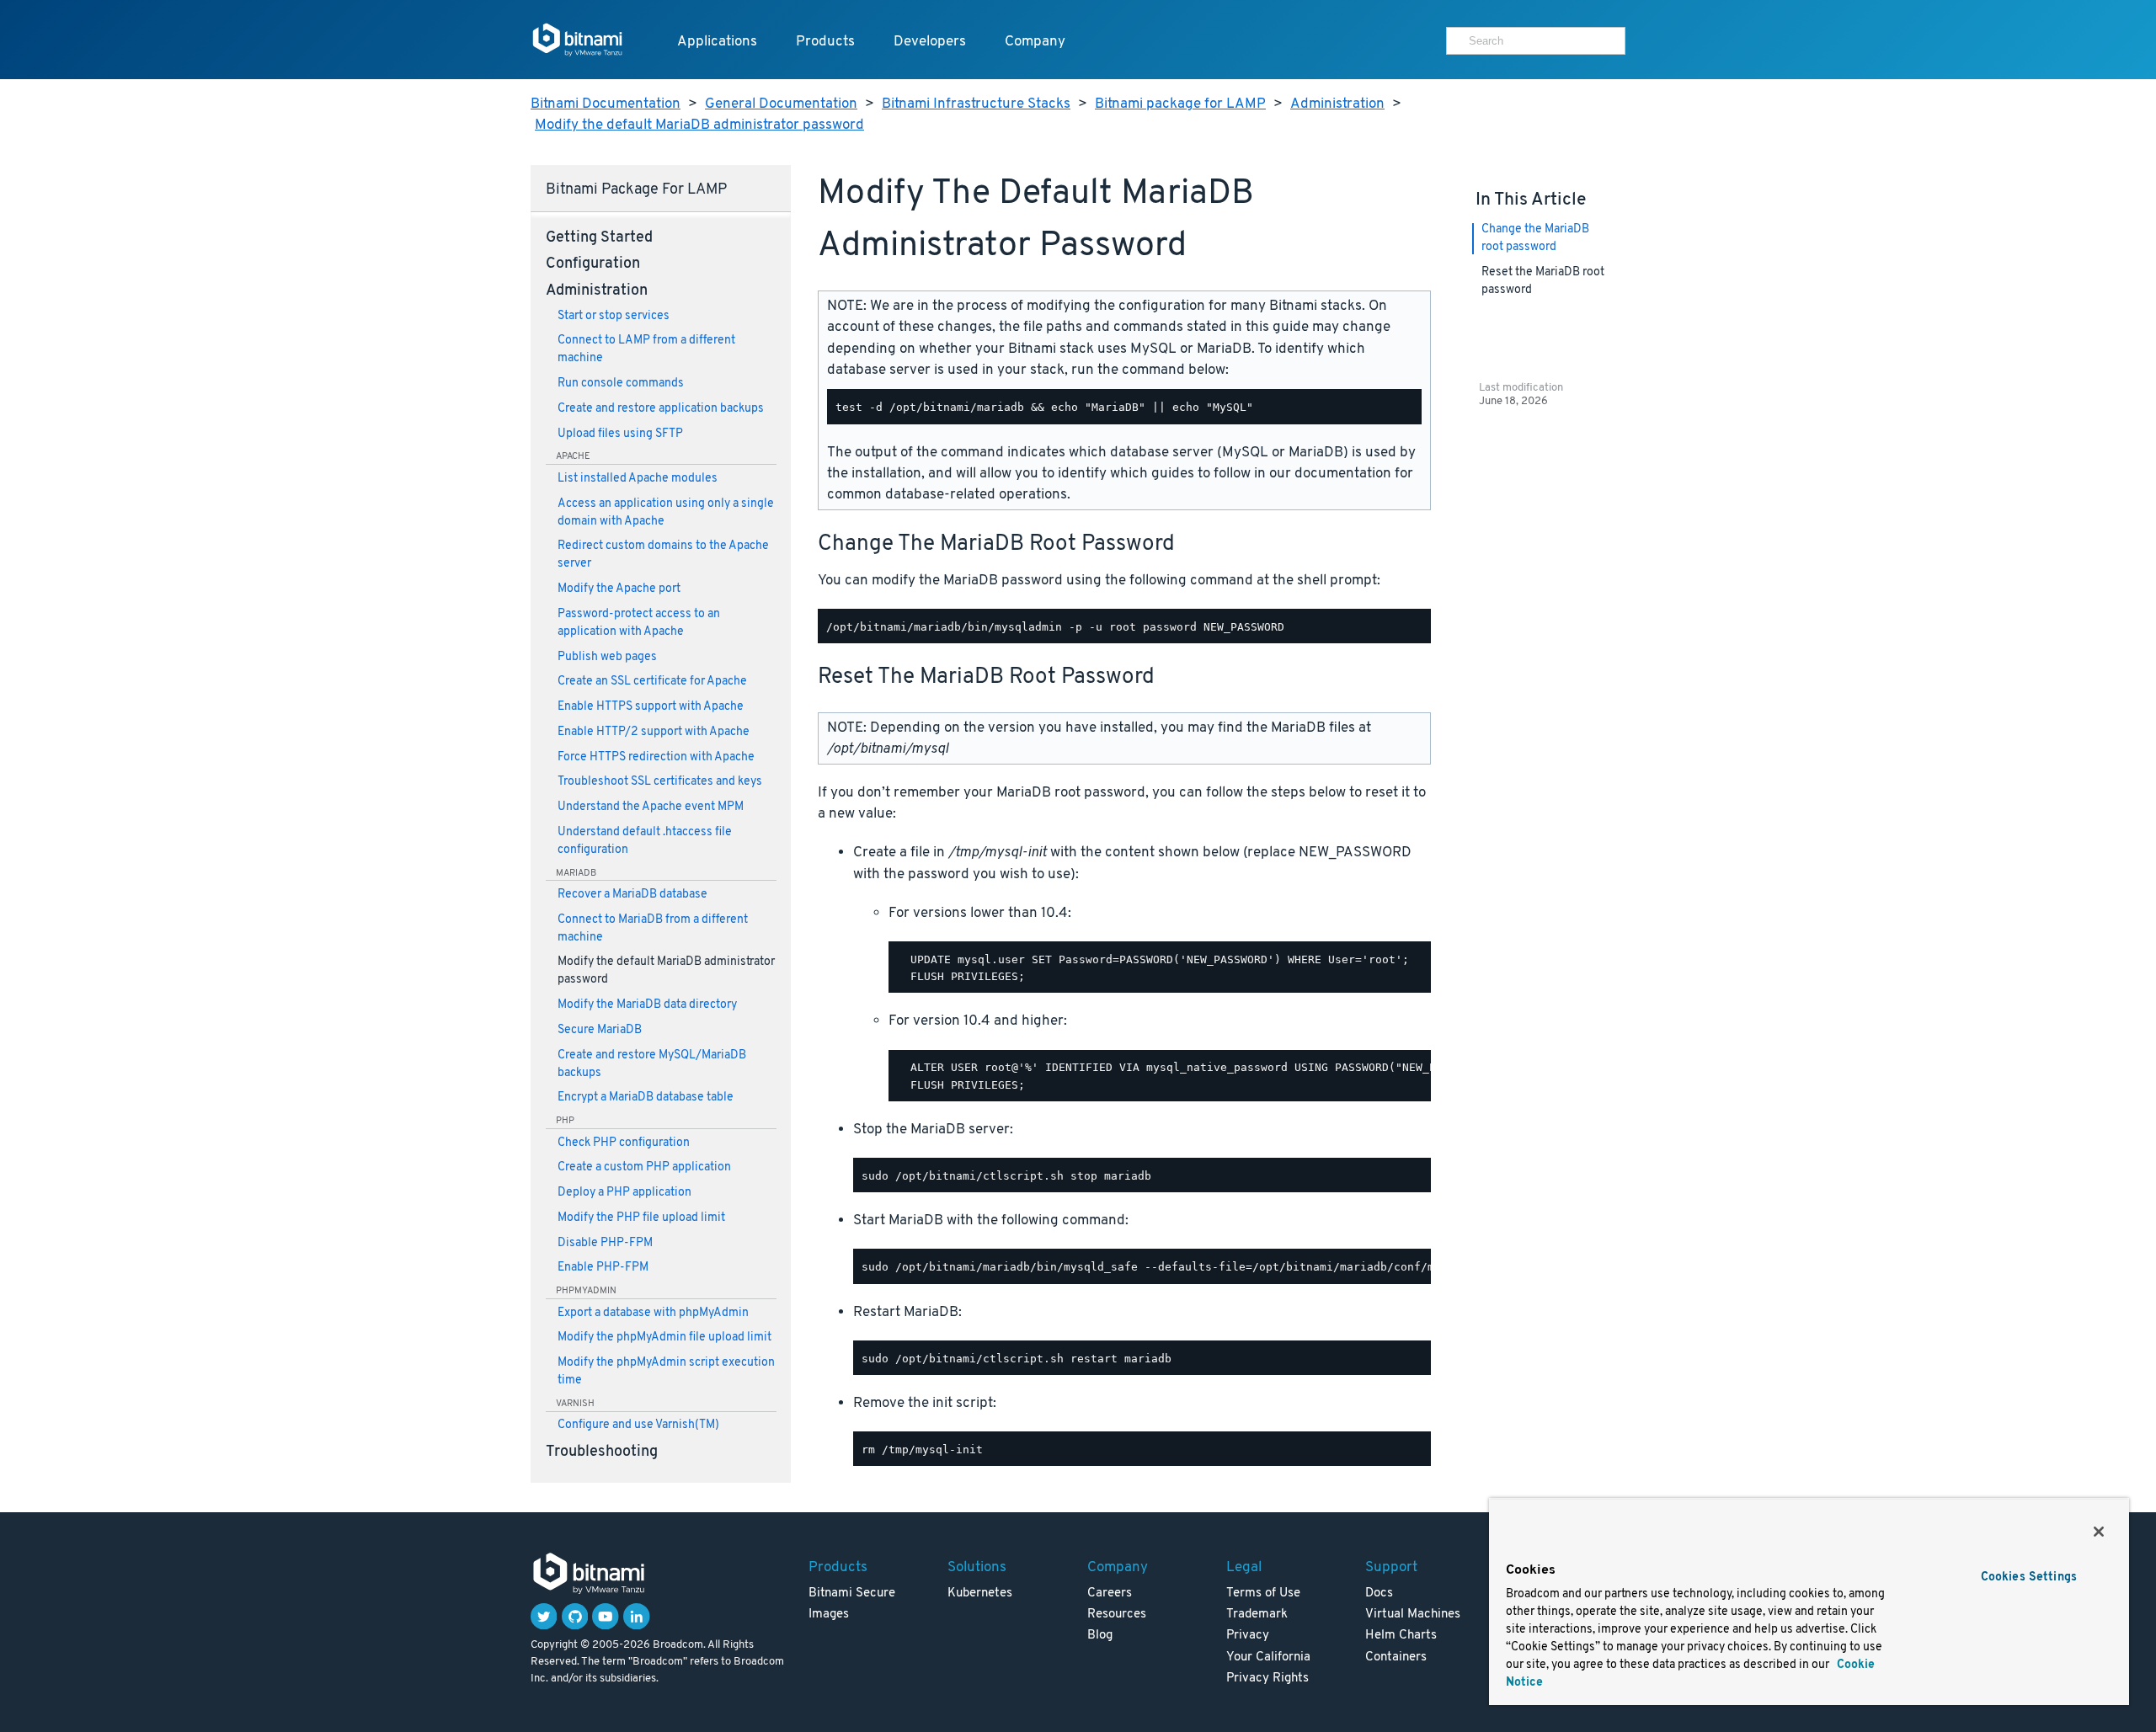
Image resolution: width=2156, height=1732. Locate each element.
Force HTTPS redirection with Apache (656, 757)
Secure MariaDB (600, 1030)
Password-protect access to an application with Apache (639, 623)
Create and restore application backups (661, 409)
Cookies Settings (2029, 1577)
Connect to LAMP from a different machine (646, 349)
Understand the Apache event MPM (651, 807)
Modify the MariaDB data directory (647, 1005)
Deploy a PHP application (624, 1193)
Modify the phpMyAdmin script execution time (666, 1372)
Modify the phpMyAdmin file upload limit (664, 1338)
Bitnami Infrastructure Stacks (976, 104)
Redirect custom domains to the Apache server (663, 555)
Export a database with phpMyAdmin (653, 1313)
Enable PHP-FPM (603, 1268)
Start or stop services (614, 316)
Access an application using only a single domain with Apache (666, 513)
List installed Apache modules (638, 479)
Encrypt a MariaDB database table (646, 1098)
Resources (1117, 1615)
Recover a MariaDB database (632, 895)
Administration (1337, 104)
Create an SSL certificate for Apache (652, 682)
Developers (930, 42)
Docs (1379, 1593)
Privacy (1248, 1636)
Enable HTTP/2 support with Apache (654, 732)
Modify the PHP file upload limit (641, 1218)
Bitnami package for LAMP (1180, 104)
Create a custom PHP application (644, 1167)
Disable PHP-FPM (605, 1243)
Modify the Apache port (619, 589)
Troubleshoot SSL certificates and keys (660, 782)
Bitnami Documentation (606, 104)
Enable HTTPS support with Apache (651, 707)
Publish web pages (607, 657)
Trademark (1257, 1615)
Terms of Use (1263, 1593)
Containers (1396, 1657)
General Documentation (781, 104)
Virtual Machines (1413, 1615)
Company (1035, 42)
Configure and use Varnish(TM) (638, 1425)
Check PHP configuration (624, 1143)
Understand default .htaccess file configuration (645, 841)
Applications (717, 42)
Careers (1110, 1593)
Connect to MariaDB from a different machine (653, 929)
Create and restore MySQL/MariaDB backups (652, 1064)
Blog (1100, 1636)
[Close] (2099, 1532)
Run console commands (621, 384)
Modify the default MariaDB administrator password (699, 125)
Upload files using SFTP (620, 434)
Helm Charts (1401, 1636)
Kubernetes (980, 1593)
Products (825, 42)
